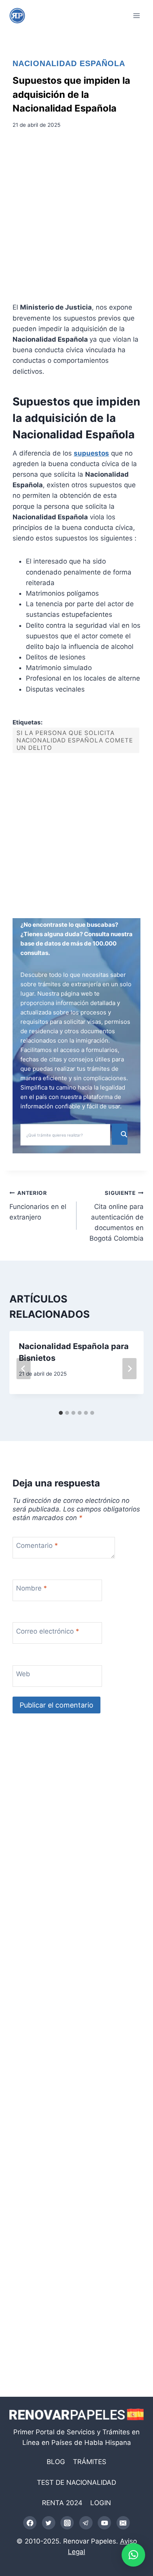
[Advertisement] (76, 218)
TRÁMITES (90, 2462)
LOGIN (101, 2503)
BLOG (56, 2462)
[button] (133, 2555)
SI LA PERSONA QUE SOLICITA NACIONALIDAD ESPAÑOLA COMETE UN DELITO (75, 740)
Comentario (37, 1546)
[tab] (61, 1413)
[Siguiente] (129, 1369)
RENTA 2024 (62, 2503)
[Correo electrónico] (123, 2523)
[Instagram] (67, 2523)
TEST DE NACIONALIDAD (76, 2482)
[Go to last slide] (24, 1369)
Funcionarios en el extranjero (38, 1205)
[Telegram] (86, 2523)
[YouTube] (104, 2523)
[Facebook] (30, 2523)
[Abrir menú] (136, 15)
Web (23, 1674)
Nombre (32, 1588)
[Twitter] (49, 2523)
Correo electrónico (48, 1631)
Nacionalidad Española (69, 63)
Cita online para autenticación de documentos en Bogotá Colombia (117, 1216)
